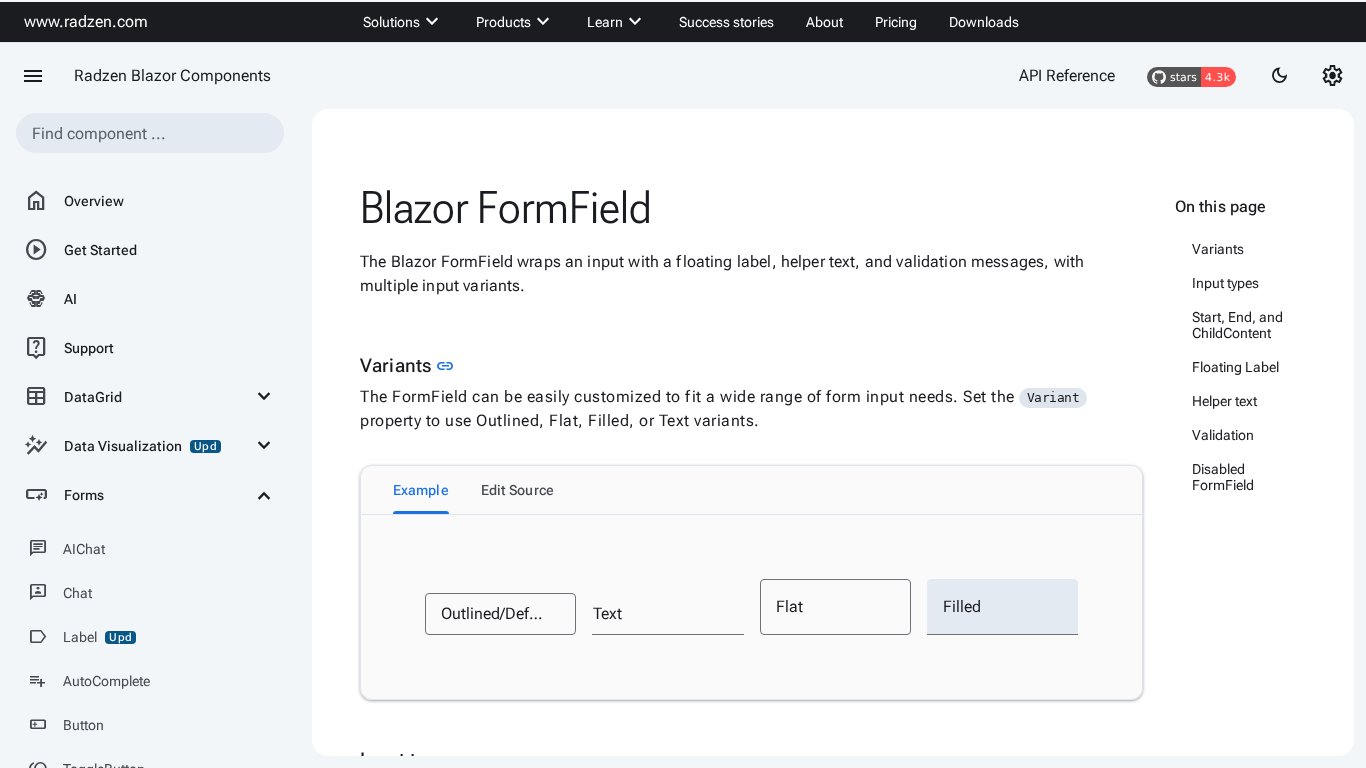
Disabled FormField (1223, 477)
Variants (1218, 249)
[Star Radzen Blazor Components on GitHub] (1191, 76)
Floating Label (1235, 367)
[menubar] (691, 22)
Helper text (1224, 401)
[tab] (421, 490)
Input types (1225, 283)
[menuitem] (403, 22)
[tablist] (751, 490)
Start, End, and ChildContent (1237, 325)
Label (80, 636)
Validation (1223, 435)
